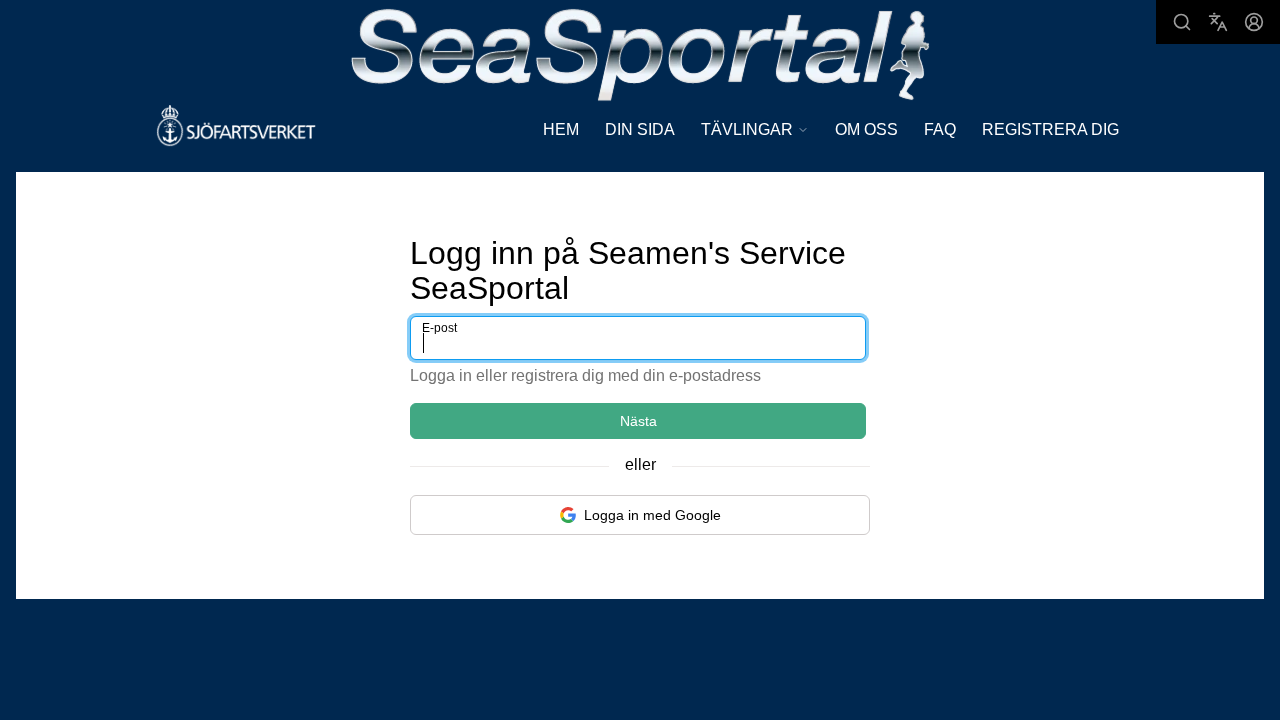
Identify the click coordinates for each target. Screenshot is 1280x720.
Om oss (866, 129)
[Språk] (1218, 22)
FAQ (940, 129)
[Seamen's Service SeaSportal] (640, 52)
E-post (439, 328)
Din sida (640, 129)
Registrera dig (1050, 129)
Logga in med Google (652, 515)
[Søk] (1182, 22)
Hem (561, 129)
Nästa (638, 421)
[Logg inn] (1254, 22)
